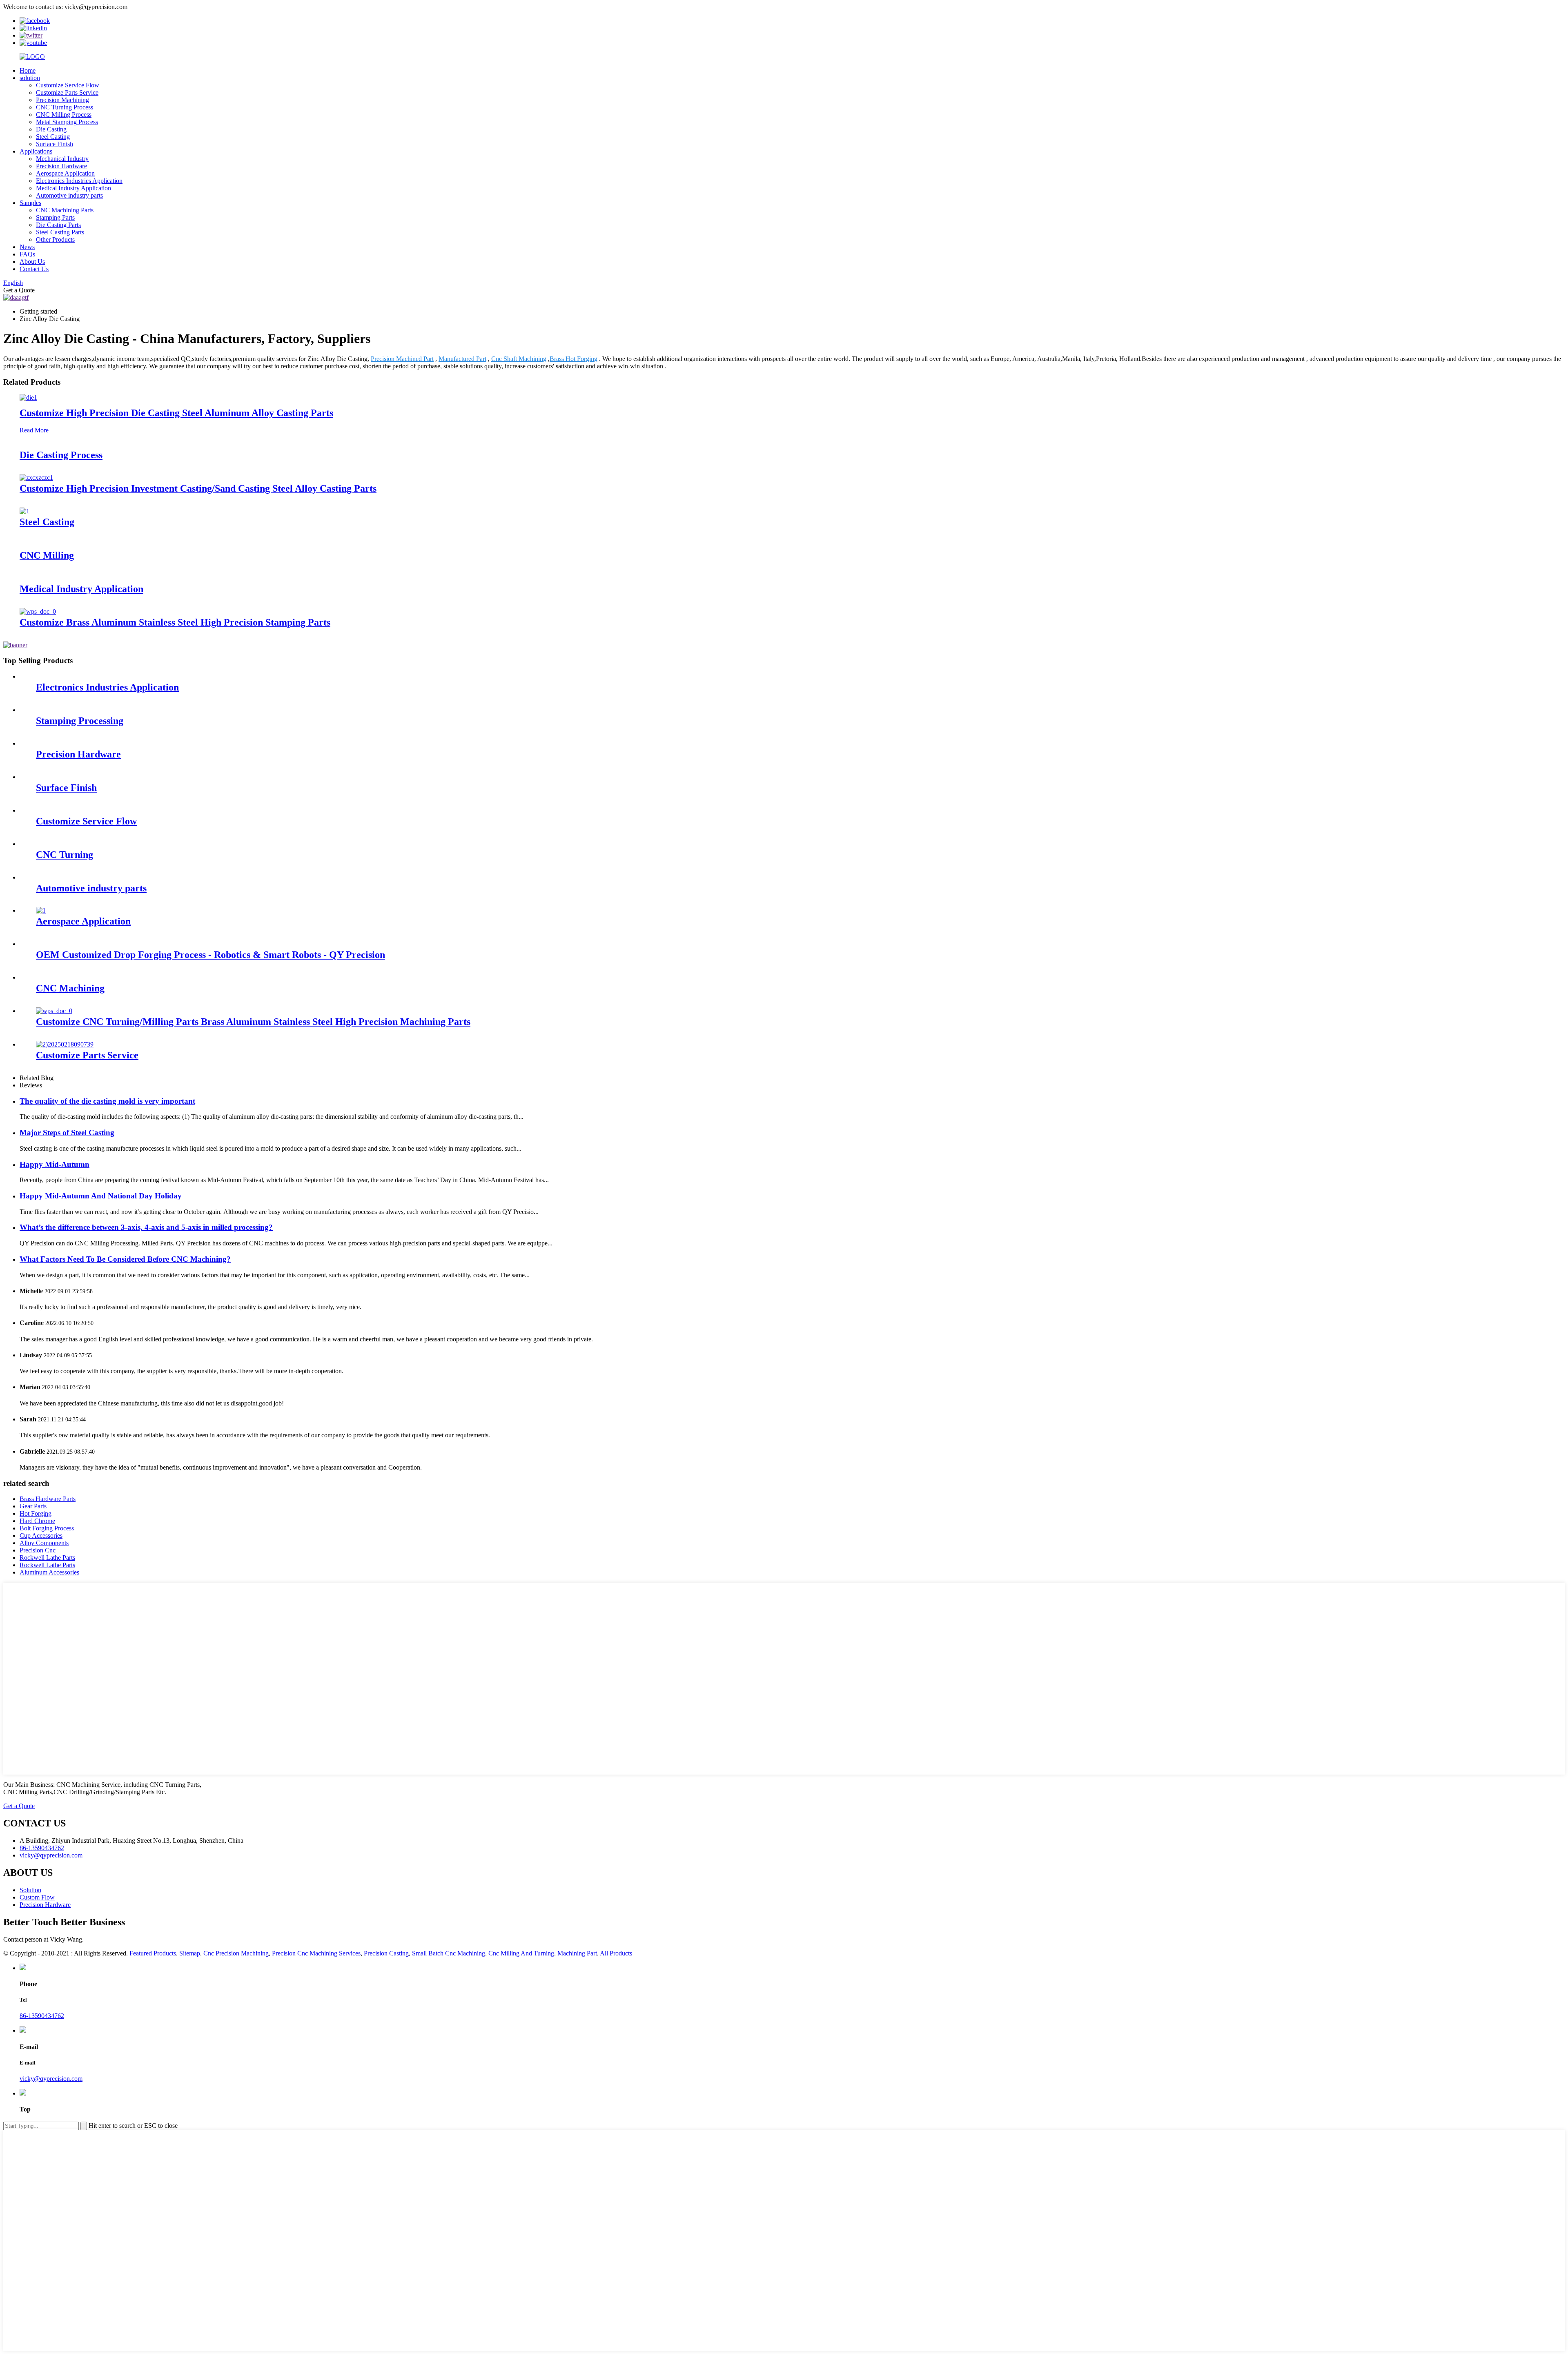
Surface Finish (55, 144)
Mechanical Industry (62, 159)
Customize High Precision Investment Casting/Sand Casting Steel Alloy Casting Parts (198, 488)
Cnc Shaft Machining (519, 359)
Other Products (55, 239)
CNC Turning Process (65, 107)
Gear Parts (33, 1506)
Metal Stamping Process (67, 122)
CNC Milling (47, 555)
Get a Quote (19, 1806)
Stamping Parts (55, 217)
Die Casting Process (61, 455)
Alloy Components (44, 1543)
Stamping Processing (80, 721)
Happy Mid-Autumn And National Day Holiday (101, 1196)
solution (30, 78)
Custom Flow (37, 1897)
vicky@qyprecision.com (51, 2079)
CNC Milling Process (64, 115)
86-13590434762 (42, 2016)
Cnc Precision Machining (236, 1953)
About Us (32, 262)
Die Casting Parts (58, 225)
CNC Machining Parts (65, 210)
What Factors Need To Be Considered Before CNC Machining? (125, 1259)
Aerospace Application (65, 173)
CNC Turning (65, 855)
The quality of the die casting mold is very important (107, 1101)
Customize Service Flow (68, 85)
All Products (616, 1953)
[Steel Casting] (24, 511)
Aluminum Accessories (49, 1572)
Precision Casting (386, 1953)
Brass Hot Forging (574, 359)
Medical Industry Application (73, 188)
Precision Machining (62, 100)
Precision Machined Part (402, 359)
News (27, 247)
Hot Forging (36, 1513)
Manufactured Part (462, 359)
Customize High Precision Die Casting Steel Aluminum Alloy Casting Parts (176, 413)
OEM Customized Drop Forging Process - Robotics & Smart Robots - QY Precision (210, 955)
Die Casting (51, 129)
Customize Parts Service (67, 92)
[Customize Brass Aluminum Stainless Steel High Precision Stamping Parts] (38, 611)
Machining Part (577, 1953)
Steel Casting (53, 137)
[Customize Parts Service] (65, 1044)
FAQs (27, 254)
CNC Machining (70, 988)
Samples (30, 203)
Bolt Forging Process (47, 1528)
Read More (34, 430)
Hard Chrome (37, 1521)
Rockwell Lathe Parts (47, 1558)
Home (28, 70)
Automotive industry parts (69, 195)
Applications (36, 151)
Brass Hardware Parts (48, 1499)
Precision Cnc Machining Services (316, 1953)
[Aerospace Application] (41, 910)
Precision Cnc (38, 1550)
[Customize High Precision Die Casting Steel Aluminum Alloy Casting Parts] (28, 398)
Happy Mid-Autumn (55, 1164)
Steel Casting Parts (60, 232)
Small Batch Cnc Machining (449, 1953)
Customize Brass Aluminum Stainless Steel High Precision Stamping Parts (175, 622)
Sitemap (190, 1953)
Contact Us (34, 269)
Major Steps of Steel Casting (67, 1132)
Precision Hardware (61, 166)
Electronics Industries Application (79, 181)
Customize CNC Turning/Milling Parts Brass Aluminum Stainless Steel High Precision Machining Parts (253, 1022)
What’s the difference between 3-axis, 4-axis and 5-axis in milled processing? (146, 1227)
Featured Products (153, 1953)
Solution (30, 1890)
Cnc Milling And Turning (521, 1953)
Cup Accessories (41, 1536)
